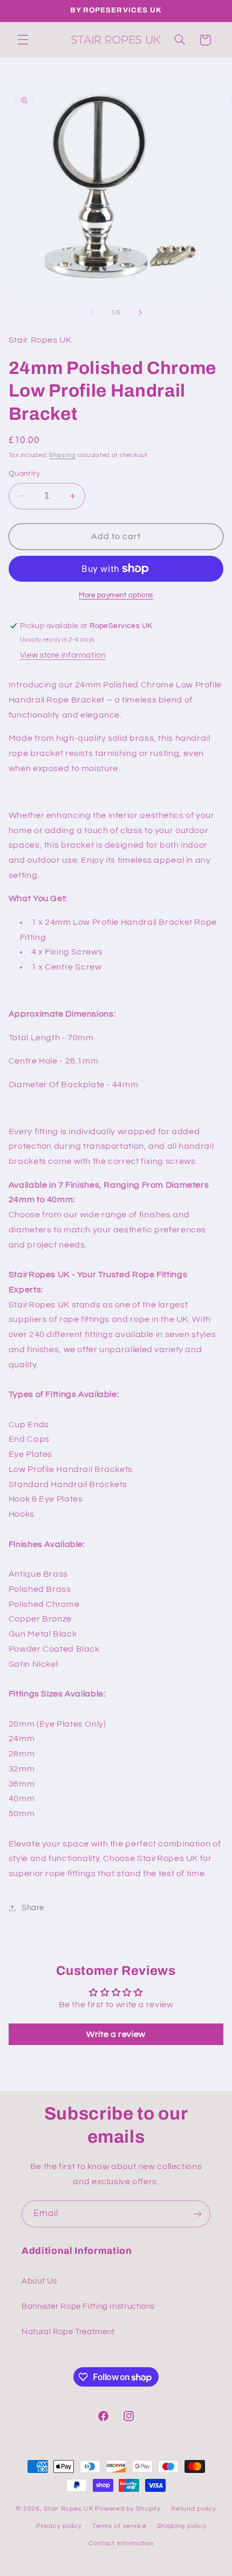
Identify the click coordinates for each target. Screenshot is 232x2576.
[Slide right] (140, 313)
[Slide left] (92, 313)
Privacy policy (59, 2526)
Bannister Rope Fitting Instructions (88, 2306)
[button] (23, 40)
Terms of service (120, 2526)
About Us (39, 2281)
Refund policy (194, 2509)
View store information (63, 655)
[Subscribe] (197, 2214)
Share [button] (33, 1908)
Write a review (116, 2034)
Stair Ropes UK (69, 2509)
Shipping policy (182, 2526)
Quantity (24, 474)
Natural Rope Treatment (68, 2332)
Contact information (121, 2543)
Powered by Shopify (128, 2509)
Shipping (63, 455)
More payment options (116, 595)
